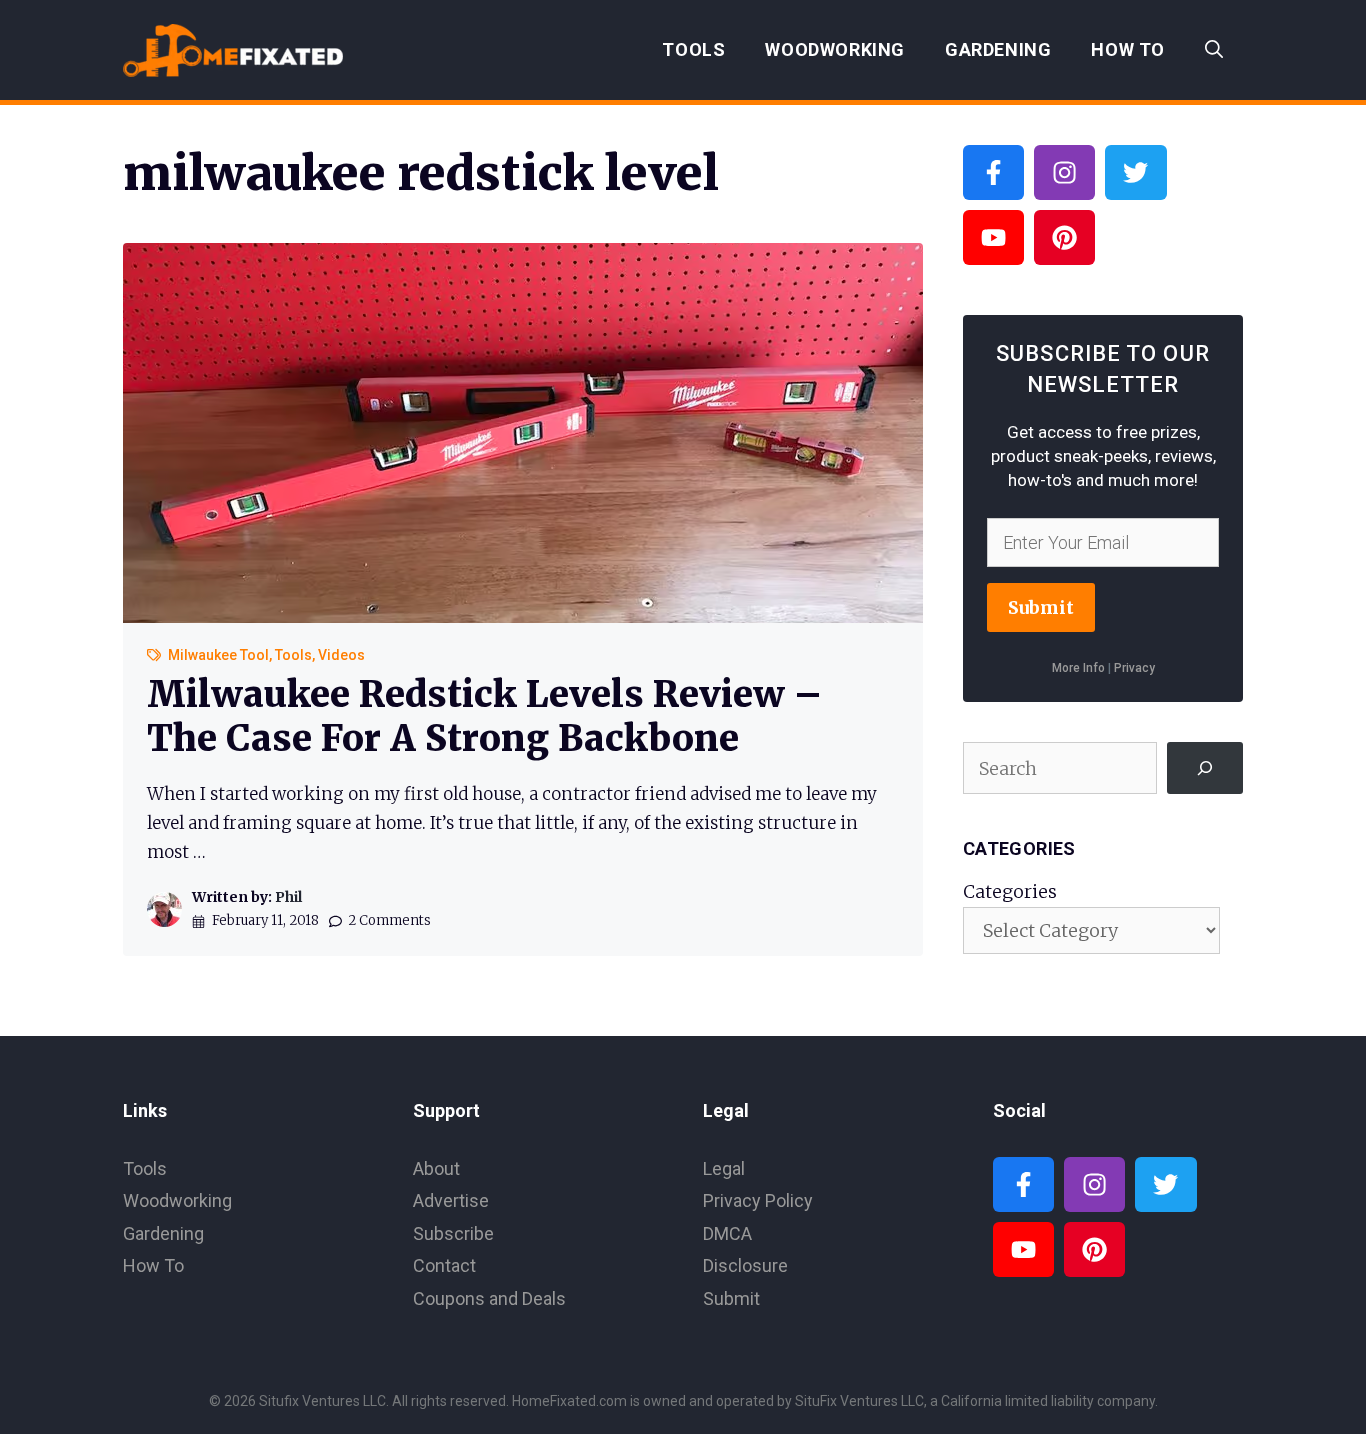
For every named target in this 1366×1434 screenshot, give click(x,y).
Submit (1041, 607)
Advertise (451, 1200)
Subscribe (453, 1233)
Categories (1010, 891)
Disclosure (745, 1265)
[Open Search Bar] (1214, 50)
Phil (288, 897)
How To (1128, 49)
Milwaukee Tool (218, 655)
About (436, 1168)
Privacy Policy (758, 1200)
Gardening (998, 49)
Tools (693, 49)
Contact (444, 1265)
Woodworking (835, 49)
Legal (724, 1168)
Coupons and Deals (489, 1298)
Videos (341, 655)
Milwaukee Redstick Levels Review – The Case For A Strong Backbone (484, 716)
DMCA (727, 1233)
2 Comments (389, 920)
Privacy (1134, 668)
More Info (1078, 668)
